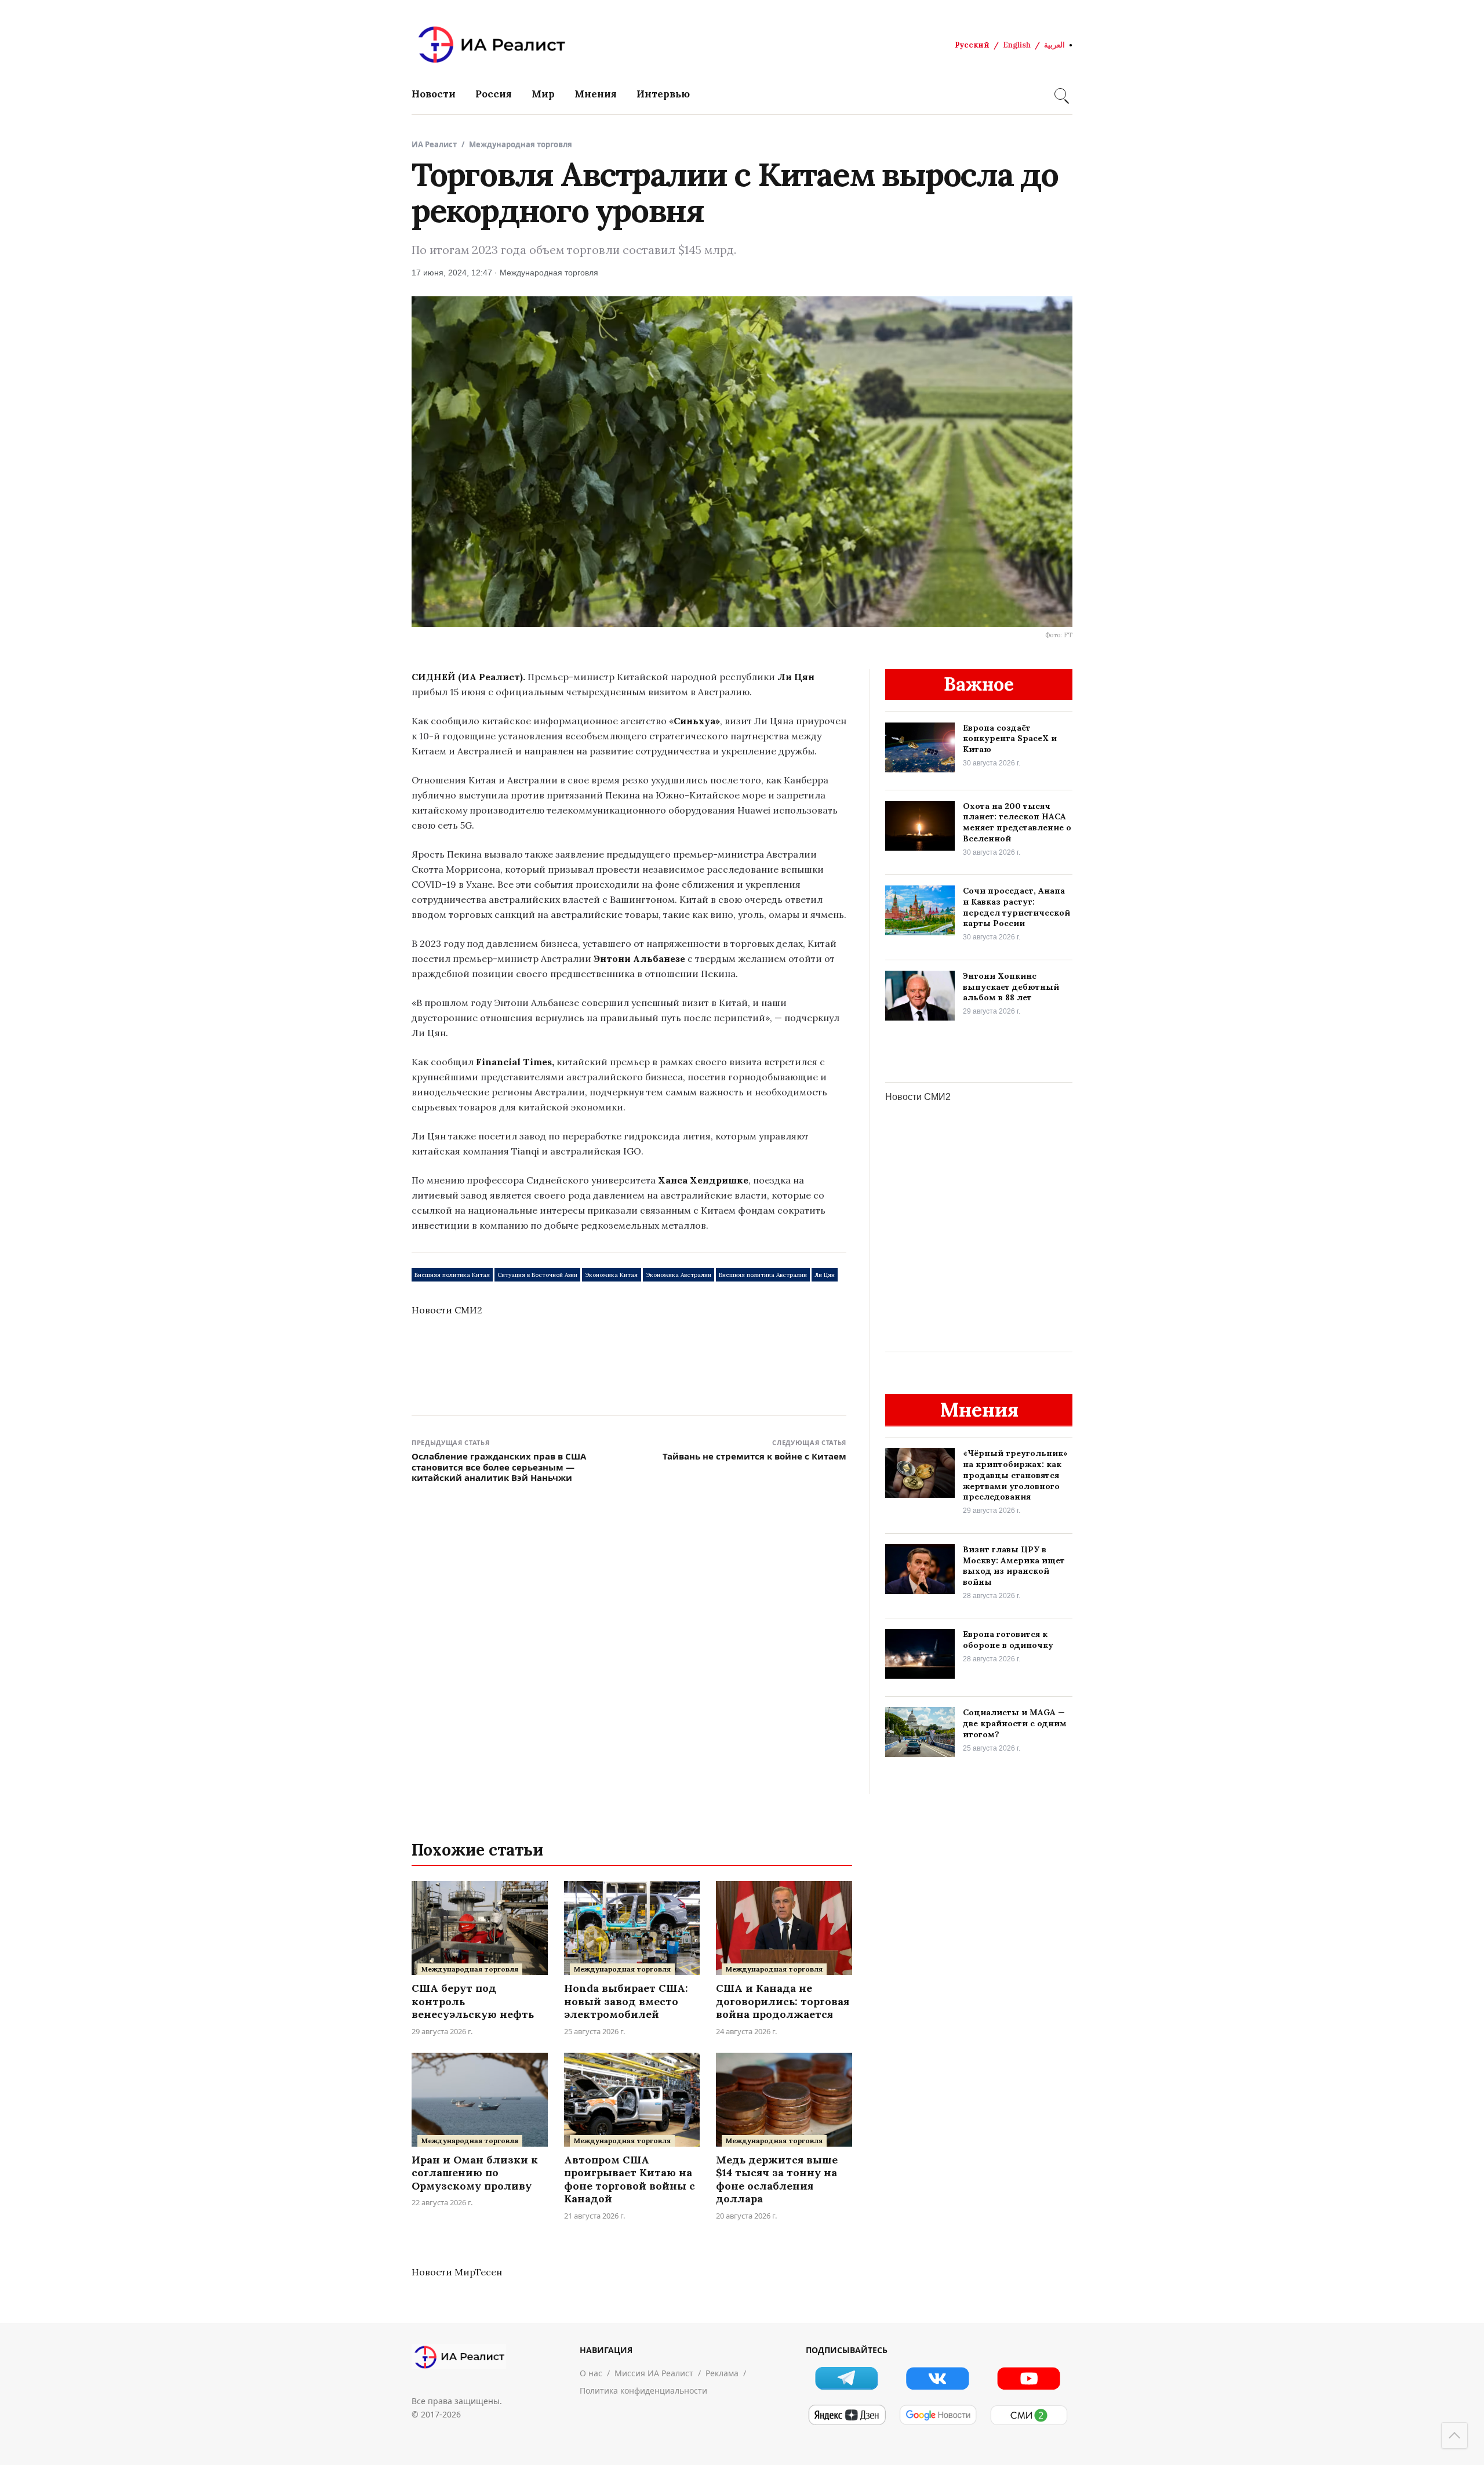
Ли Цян (825, 1275)
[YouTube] (1029, 2378)
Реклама (722, 2373)
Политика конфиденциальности (643, 2390)
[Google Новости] (938, 2415)
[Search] (1060, 94)
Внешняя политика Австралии (763, 1275)
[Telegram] (847, 2378)
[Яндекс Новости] (847, 2415)
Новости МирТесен (457, 2272)
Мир (543, 94)
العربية (1054, 45)
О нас (591, 2373)
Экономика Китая (611, 1275)
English (1017, 45)
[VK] (938, 2378)
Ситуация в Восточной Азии (537, 1275)
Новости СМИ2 (447, 1310)
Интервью (663, 94)
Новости (434, 94)
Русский (972, 45)
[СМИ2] (1029, 2415)
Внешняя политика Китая (452, 1275)
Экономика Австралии (679, 1275)
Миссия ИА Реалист (654, 2373)
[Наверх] (1454, 2435)
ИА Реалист (434, 144)
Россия (494, 94)
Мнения (596, 94)
